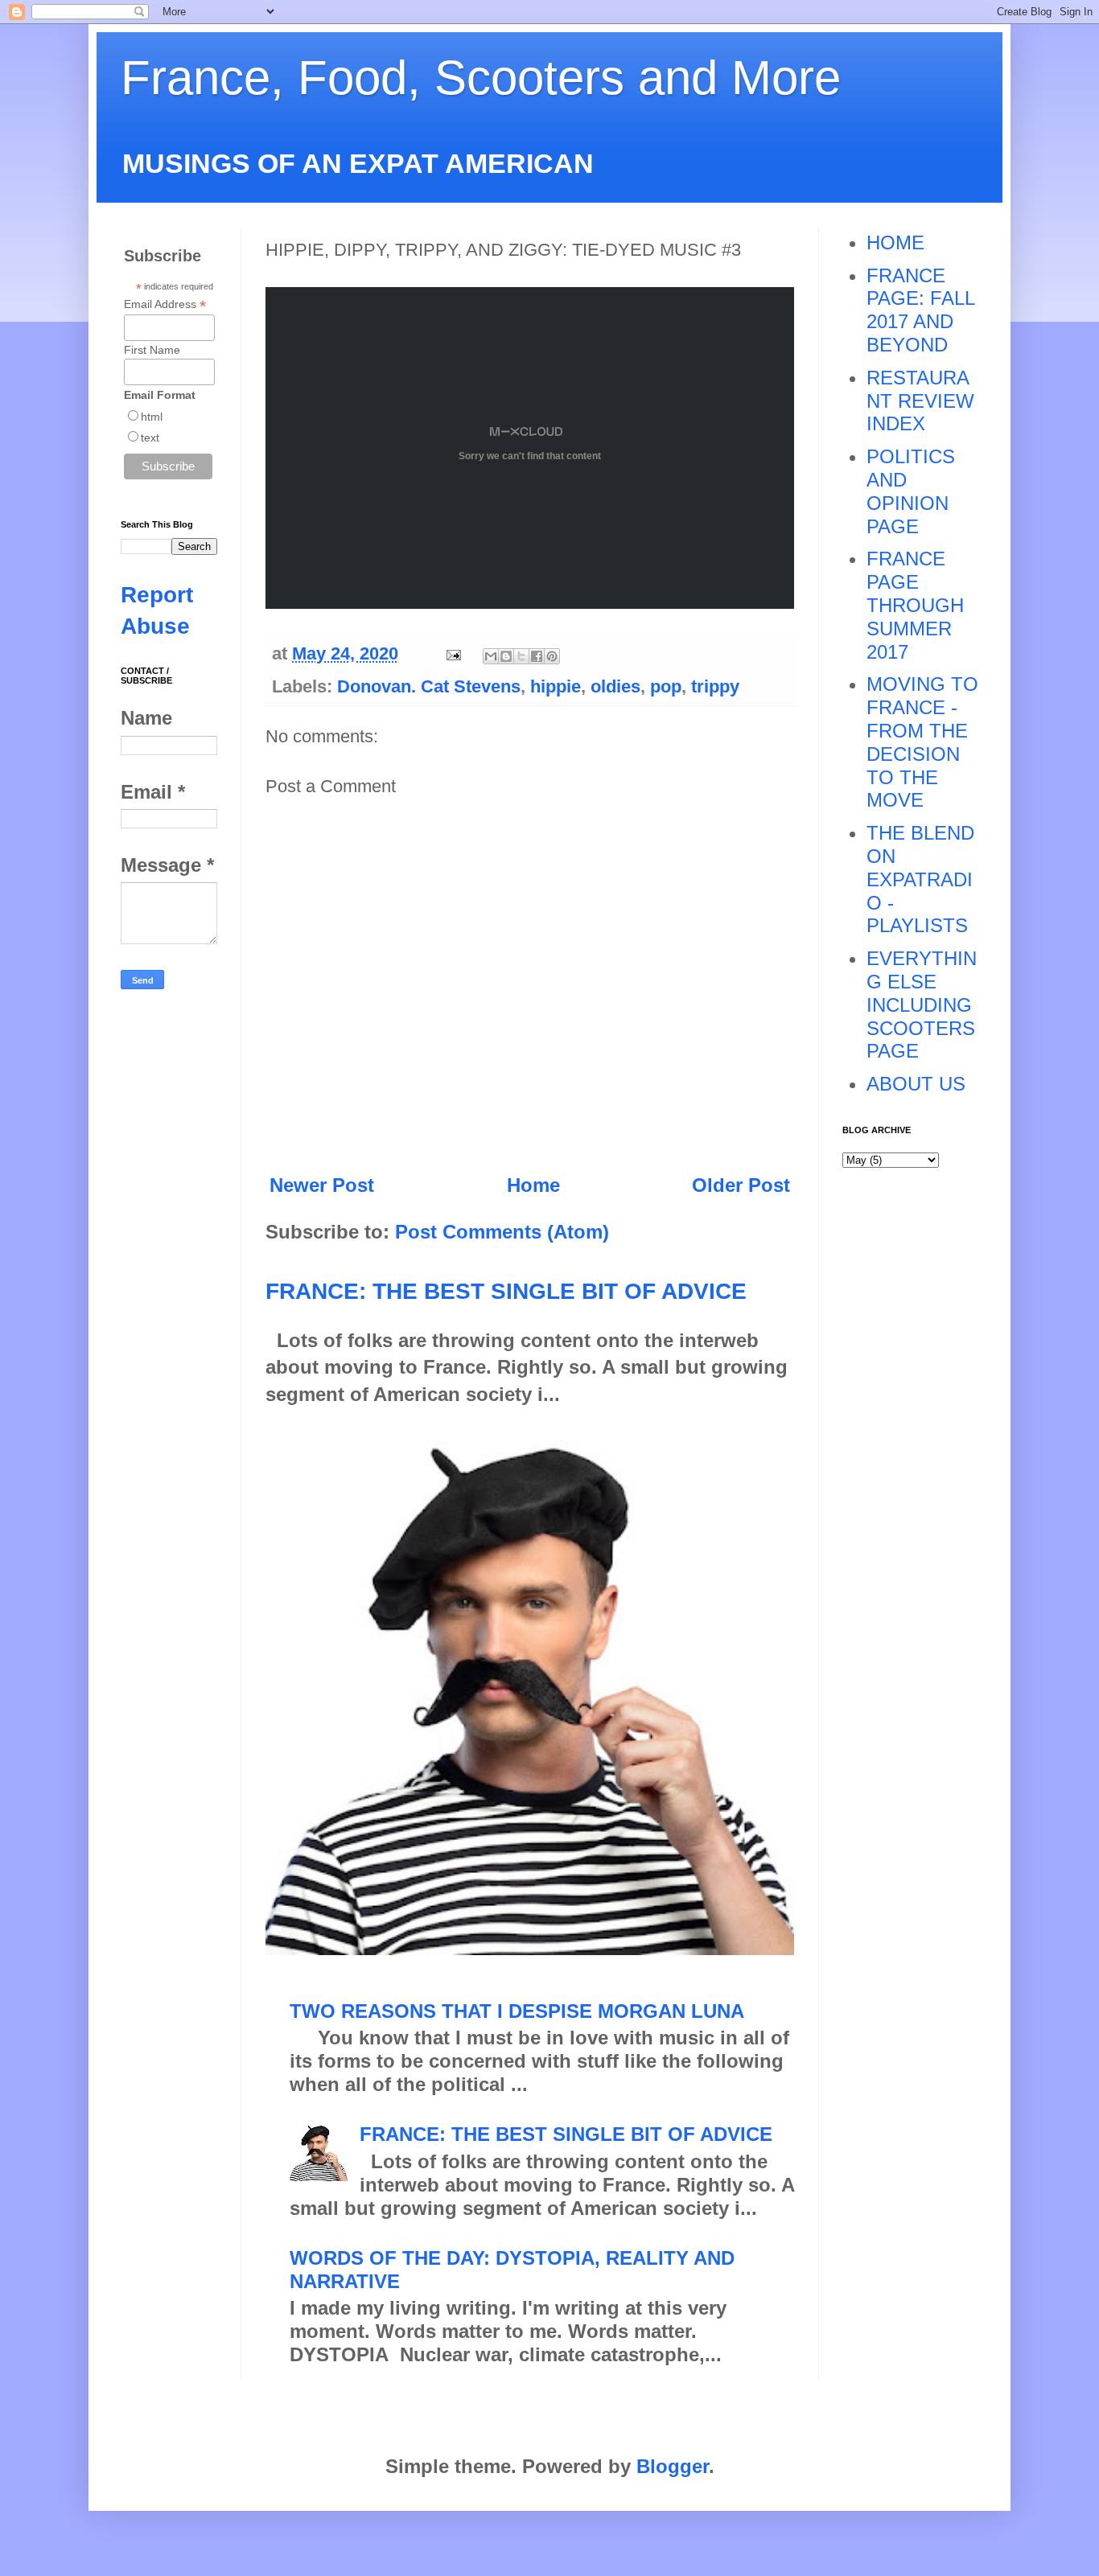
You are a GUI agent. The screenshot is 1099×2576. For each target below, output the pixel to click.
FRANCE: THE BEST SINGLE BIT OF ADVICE (506, 1291)
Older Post (741, 1185)
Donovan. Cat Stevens (429, 686)
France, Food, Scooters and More (481, 78)
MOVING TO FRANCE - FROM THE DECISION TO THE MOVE (922, 742)
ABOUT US (916, 1084)
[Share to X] (521, 656)
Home (533, 1185)
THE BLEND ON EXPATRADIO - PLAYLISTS (920, 879)
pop (666, 686)
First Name (152, 350)
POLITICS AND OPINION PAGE (911, 491)
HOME (895, 242)
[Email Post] (452, 653)
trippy (715, 686)
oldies (615, 686)
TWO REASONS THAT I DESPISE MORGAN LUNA (517, 2011)
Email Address (165, 304)
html (152, 417)
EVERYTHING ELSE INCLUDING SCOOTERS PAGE (922, 1005)
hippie (556, 686)
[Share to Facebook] (537, 656)
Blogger (673, 2466)
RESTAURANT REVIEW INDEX (920, 401)
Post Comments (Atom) (502, 1232)
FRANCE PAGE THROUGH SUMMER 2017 (915, 605)
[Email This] (491, 656)
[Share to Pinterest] (552, 656)
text (150, 438)
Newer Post (322, 1185)
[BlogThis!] (506, 656)
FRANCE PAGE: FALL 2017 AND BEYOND (920, 310)
